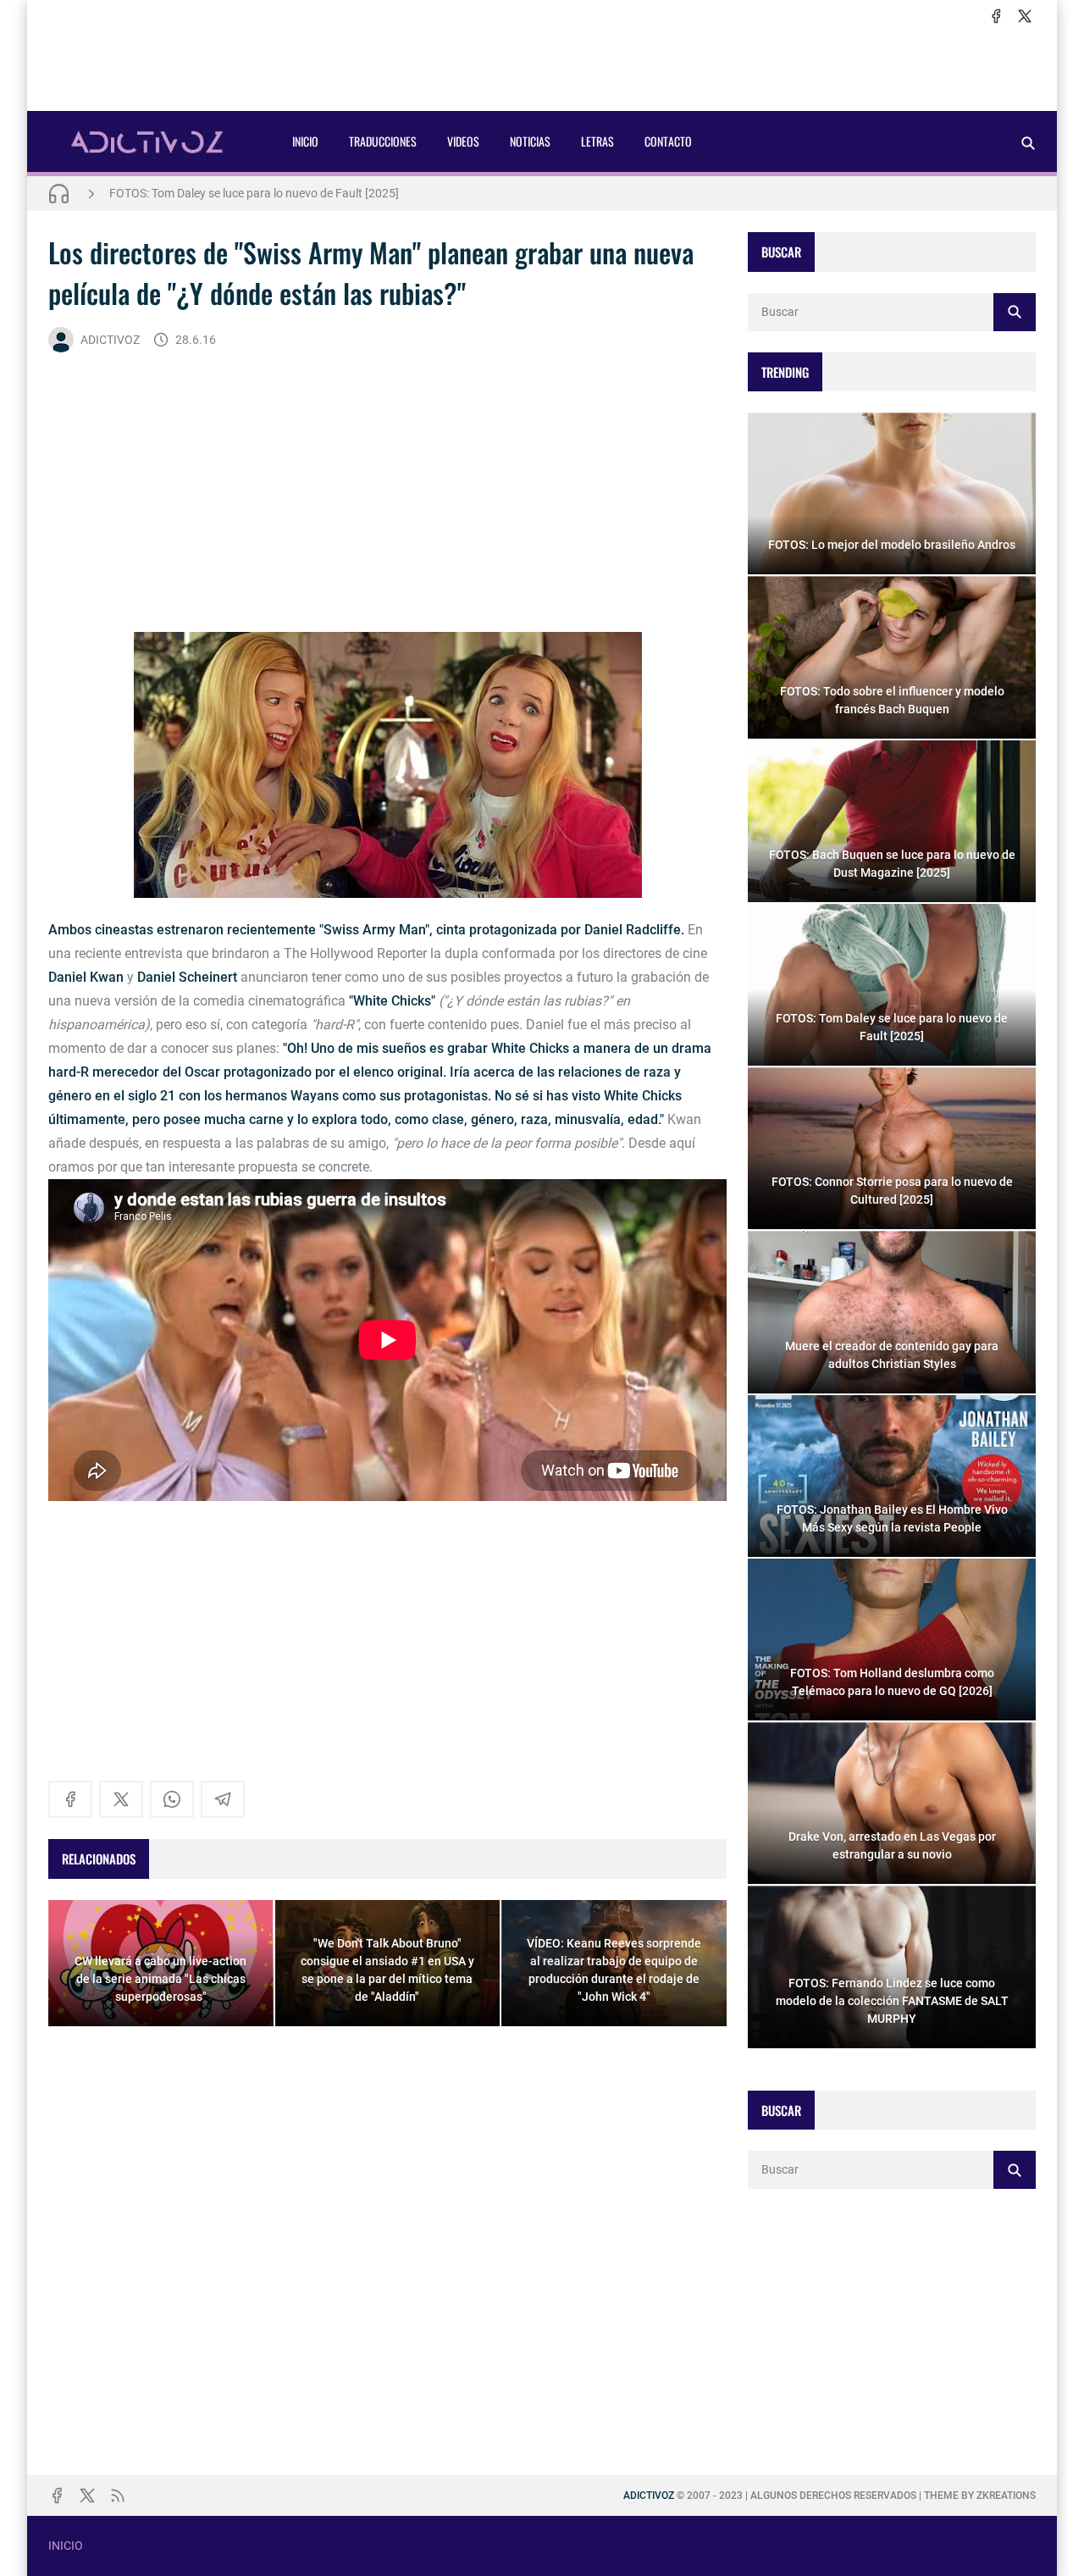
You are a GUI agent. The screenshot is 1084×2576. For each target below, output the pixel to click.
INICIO (305, 141)
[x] (1025, 16)
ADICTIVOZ (110, 340)
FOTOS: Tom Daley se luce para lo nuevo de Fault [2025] (254, 193)
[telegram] (223, 1799)
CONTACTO (668, 141)
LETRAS (597, 141)
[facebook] (996, 16)
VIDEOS (463, 141)
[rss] (118, 2496)
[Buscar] (1028, 143)
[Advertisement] (542, 69)
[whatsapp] (172, 1799)
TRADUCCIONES (383, 141)
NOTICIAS (530, 141)
